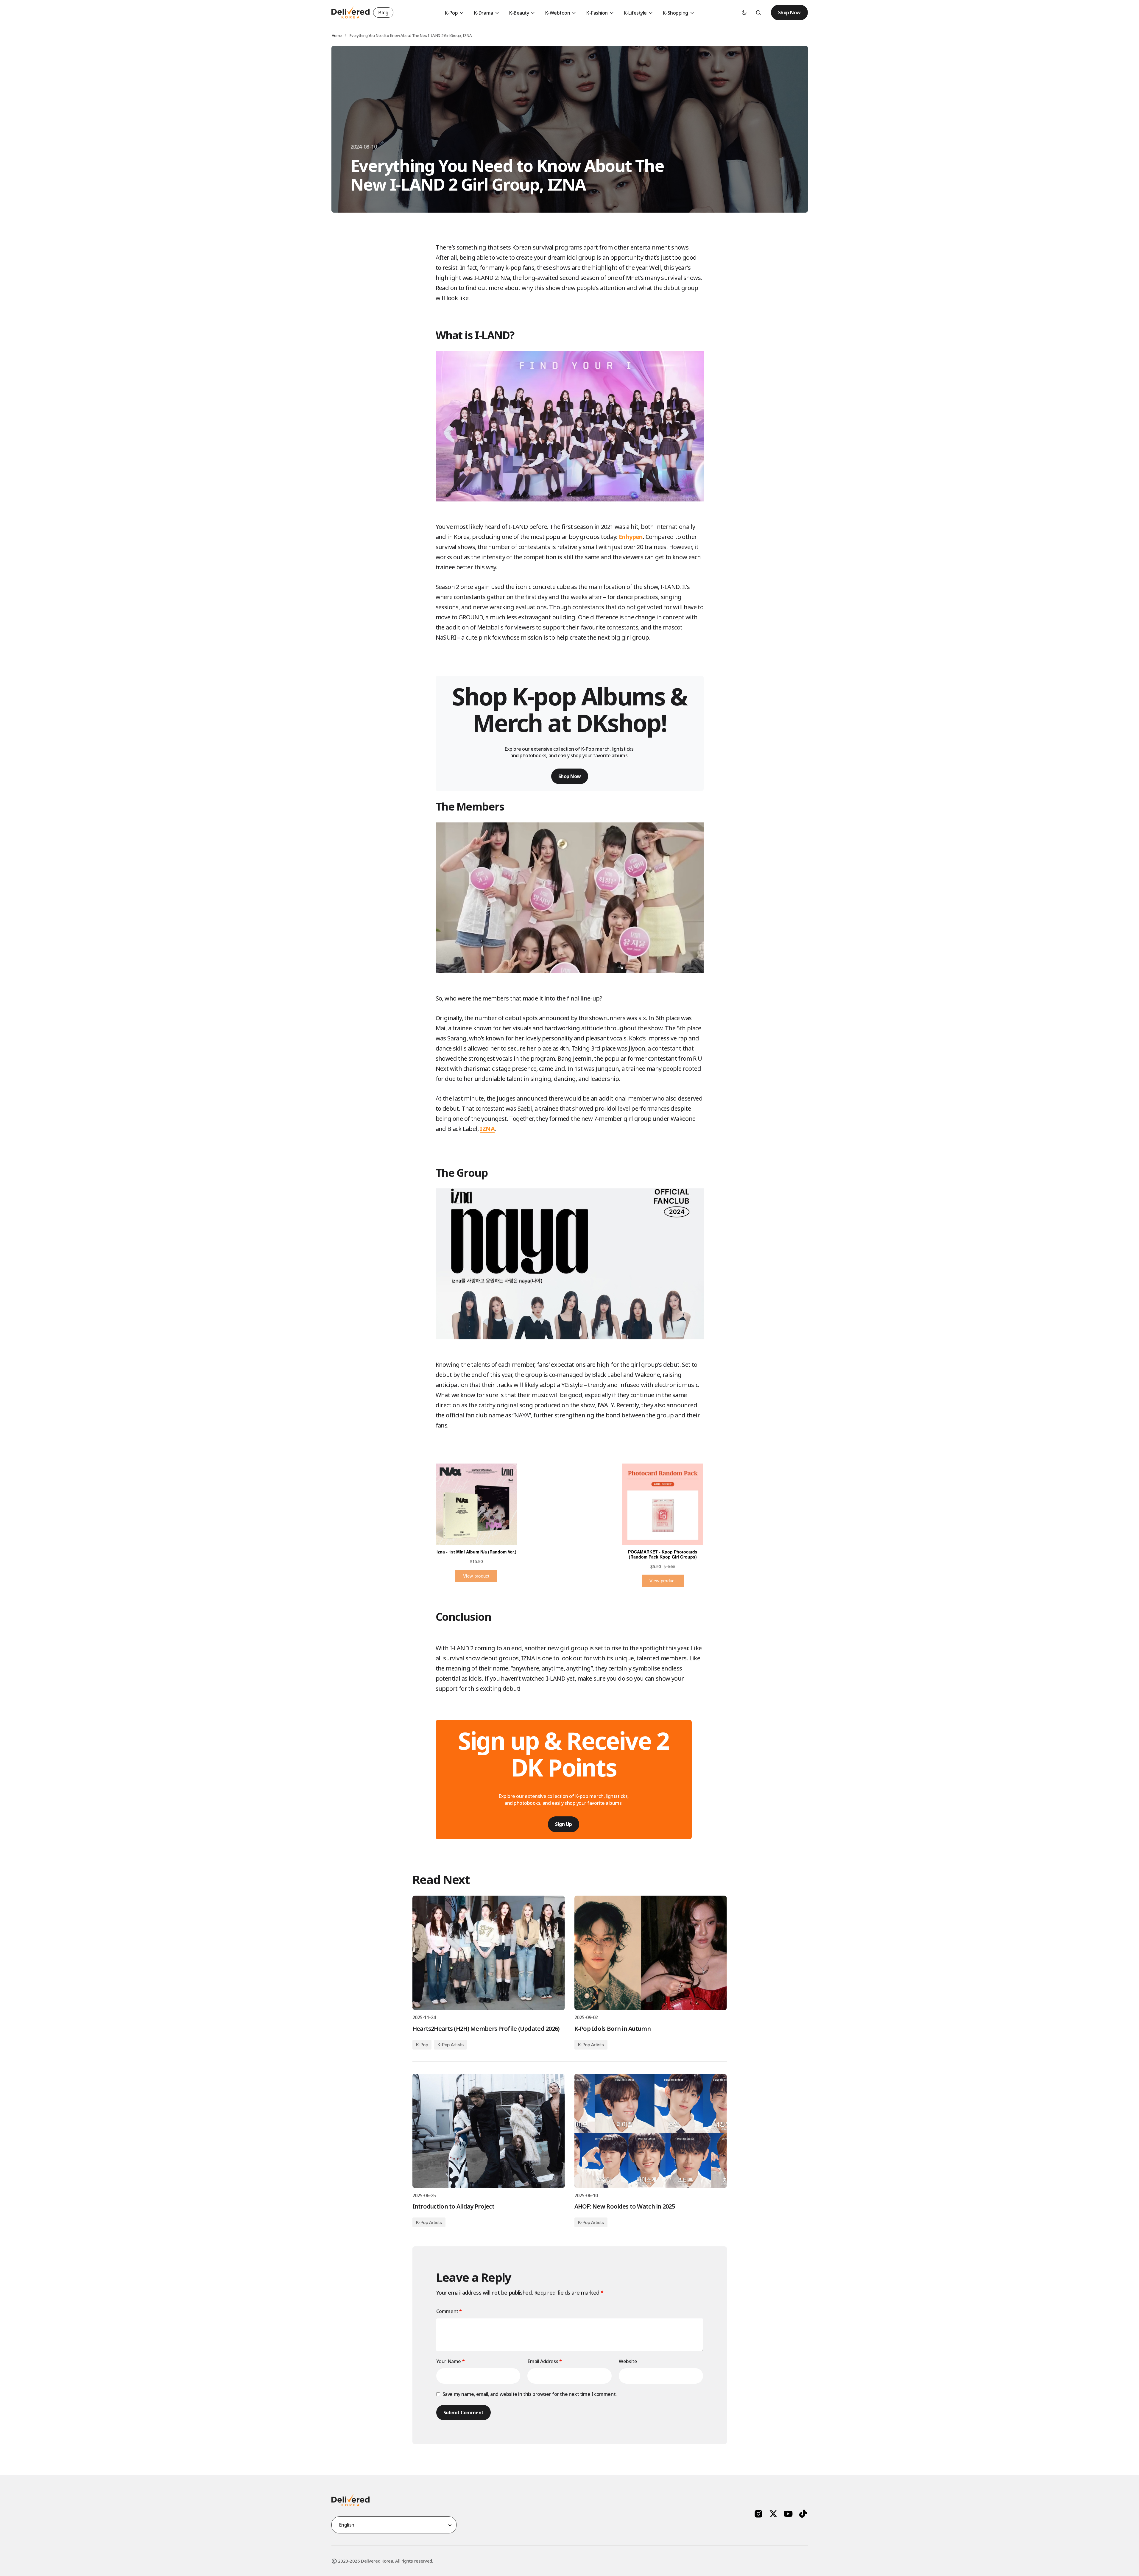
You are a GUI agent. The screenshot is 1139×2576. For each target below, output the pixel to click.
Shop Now (789, 13)
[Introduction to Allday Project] (489, 2131)
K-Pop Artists (450, 2045)
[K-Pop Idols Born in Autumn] (651, 1953)
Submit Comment (463, 2413)
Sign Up (564, 1824)
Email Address (544, 2361)
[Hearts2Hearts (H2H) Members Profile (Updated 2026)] (489, 1953)
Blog (383, 13)
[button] (744, 13)
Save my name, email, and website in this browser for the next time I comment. (530, 2394)
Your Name (451, 2361)
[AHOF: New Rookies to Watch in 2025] (651, 2131)
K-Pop (422, 2045)
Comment (449, 2311)
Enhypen (631, 537)
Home (336, 35)
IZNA (487, 1129)
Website (628, 2361)
